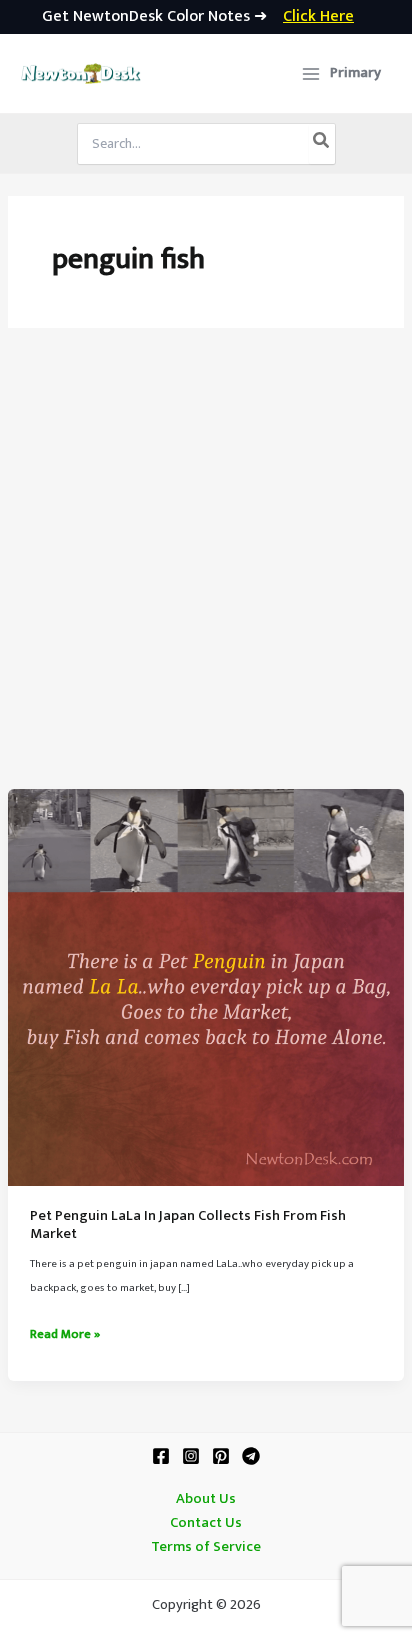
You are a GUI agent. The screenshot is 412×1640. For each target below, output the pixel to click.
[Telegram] (251, 1456)
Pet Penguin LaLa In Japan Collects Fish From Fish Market (188, 1225)
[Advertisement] (206, 573)
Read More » (65, 1335)
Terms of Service (206, 1547)
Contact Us (206, 1523)
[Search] (322, 144)
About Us (206, 1499)
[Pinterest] (221, 1456)
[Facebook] (161, 1456)
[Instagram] (191, 1456)
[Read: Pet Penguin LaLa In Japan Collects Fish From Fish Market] (206, 987)
